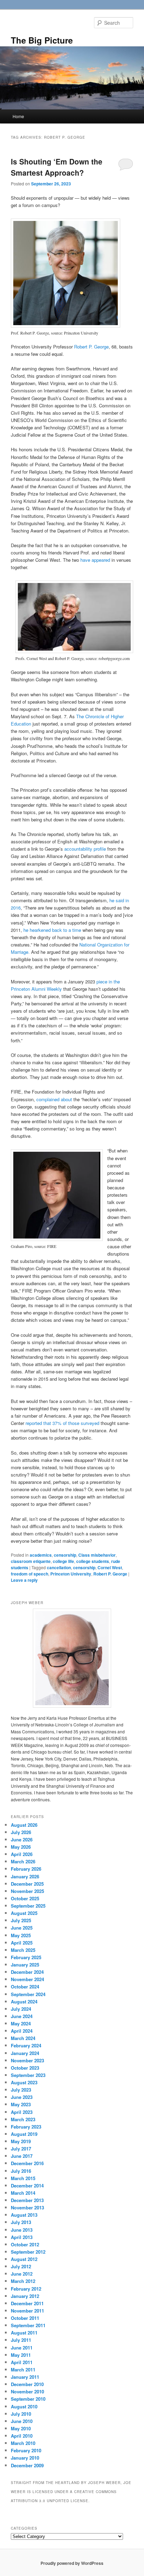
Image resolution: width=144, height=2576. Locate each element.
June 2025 (22, 1928)
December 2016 (27, 2163)
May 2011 (21, 2355)
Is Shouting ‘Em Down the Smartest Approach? (57, 167)
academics (41, 1555)
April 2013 (22, 2237)
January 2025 (25, 1965)
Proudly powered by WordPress (72, 2563)
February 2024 (26, 2045)
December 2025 (27, 1884)
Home (18, 116)
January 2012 (25, 2296)
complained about (54, 1099)
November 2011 (27, 2311)
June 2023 (22, 2097)
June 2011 (22, 2348)
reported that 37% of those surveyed (62, 1423)
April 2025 (22, 1943)
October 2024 (25, 1987)
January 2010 (25, 2458)
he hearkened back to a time (52, 930)
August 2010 (24, 2406)
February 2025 (26, 1957)
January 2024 (25, 2053)
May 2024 (21, 2023)
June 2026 (22, 1839)
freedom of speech (30, 1574)
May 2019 (21, 2141)
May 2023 (21, 2104)
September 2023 (28, 2075)
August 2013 (24, 2215)
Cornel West (110, 1567)
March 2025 (23, 1950)
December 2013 (27, 2200)
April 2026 (22, 1854)
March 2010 (23, 2443)
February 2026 (26, 1869)
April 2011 (22, 2362)
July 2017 (21, 2149)
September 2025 (28, 1906)
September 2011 (28, 2325)
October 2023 (25, 2068)
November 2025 (27, 1891)
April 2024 (22, 2031)
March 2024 (23, 2038)
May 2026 (21, 1847)
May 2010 (21, 2428)
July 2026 (21, 1832)
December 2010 (27, 2384)
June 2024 (22, 2016)
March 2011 (23, 2370)
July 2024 (21, 2009)
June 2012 (22, 2274)
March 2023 (23, 2119)
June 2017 (22, 2156)
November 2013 (27, 2207)
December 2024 (27, 1972)
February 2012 (26, 2289)
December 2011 (27, 2303)
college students (93, 1561)
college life (63, 1561)
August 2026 (24, 1825)
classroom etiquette (31, 1561)
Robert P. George (91, 347)
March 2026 (23, 1861)
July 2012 (21, 2266)
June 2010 (22, 2421)
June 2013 (22, 2230)
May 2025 (21, 1935)
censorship (65, 1555)
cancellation (59, 1567)
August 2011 (24, 2333)
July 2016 (21, 2171)
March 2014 (23, 2193)
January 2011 (25, 2377)
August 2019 (24, 2134)
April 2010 (22, 2436)
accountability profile (85, 849)
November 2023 (27, 2060)
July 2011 (21, 2340)
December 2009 (27, 2465)
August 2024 (24, 2002)
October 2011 (25, 2318)
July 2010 (21, 2414)
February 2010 (26, 2450)
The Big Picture (42, 40)
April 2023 (22, 2112)
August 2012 (24, 2259)
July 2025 (21, 1920)
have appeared (96, 560)
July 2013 (21, 2222)
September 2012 (28, 2252)
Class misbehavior (97, 1555)
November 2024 (27, 1979)
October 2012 (25, 2244)
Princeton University (71, 1574)
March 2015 (23, 2178)
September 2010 (28, 2399)
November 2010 (27, 2391)
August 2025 (24, 1913)
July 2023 (21, 2090)
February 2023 (26, 2127)
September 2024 (28, 1994)
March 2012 (23, 2281)
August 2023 (24, 2082)
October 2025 (25, 1898)
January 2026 (25, 1876)
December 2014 (27, 2186)
